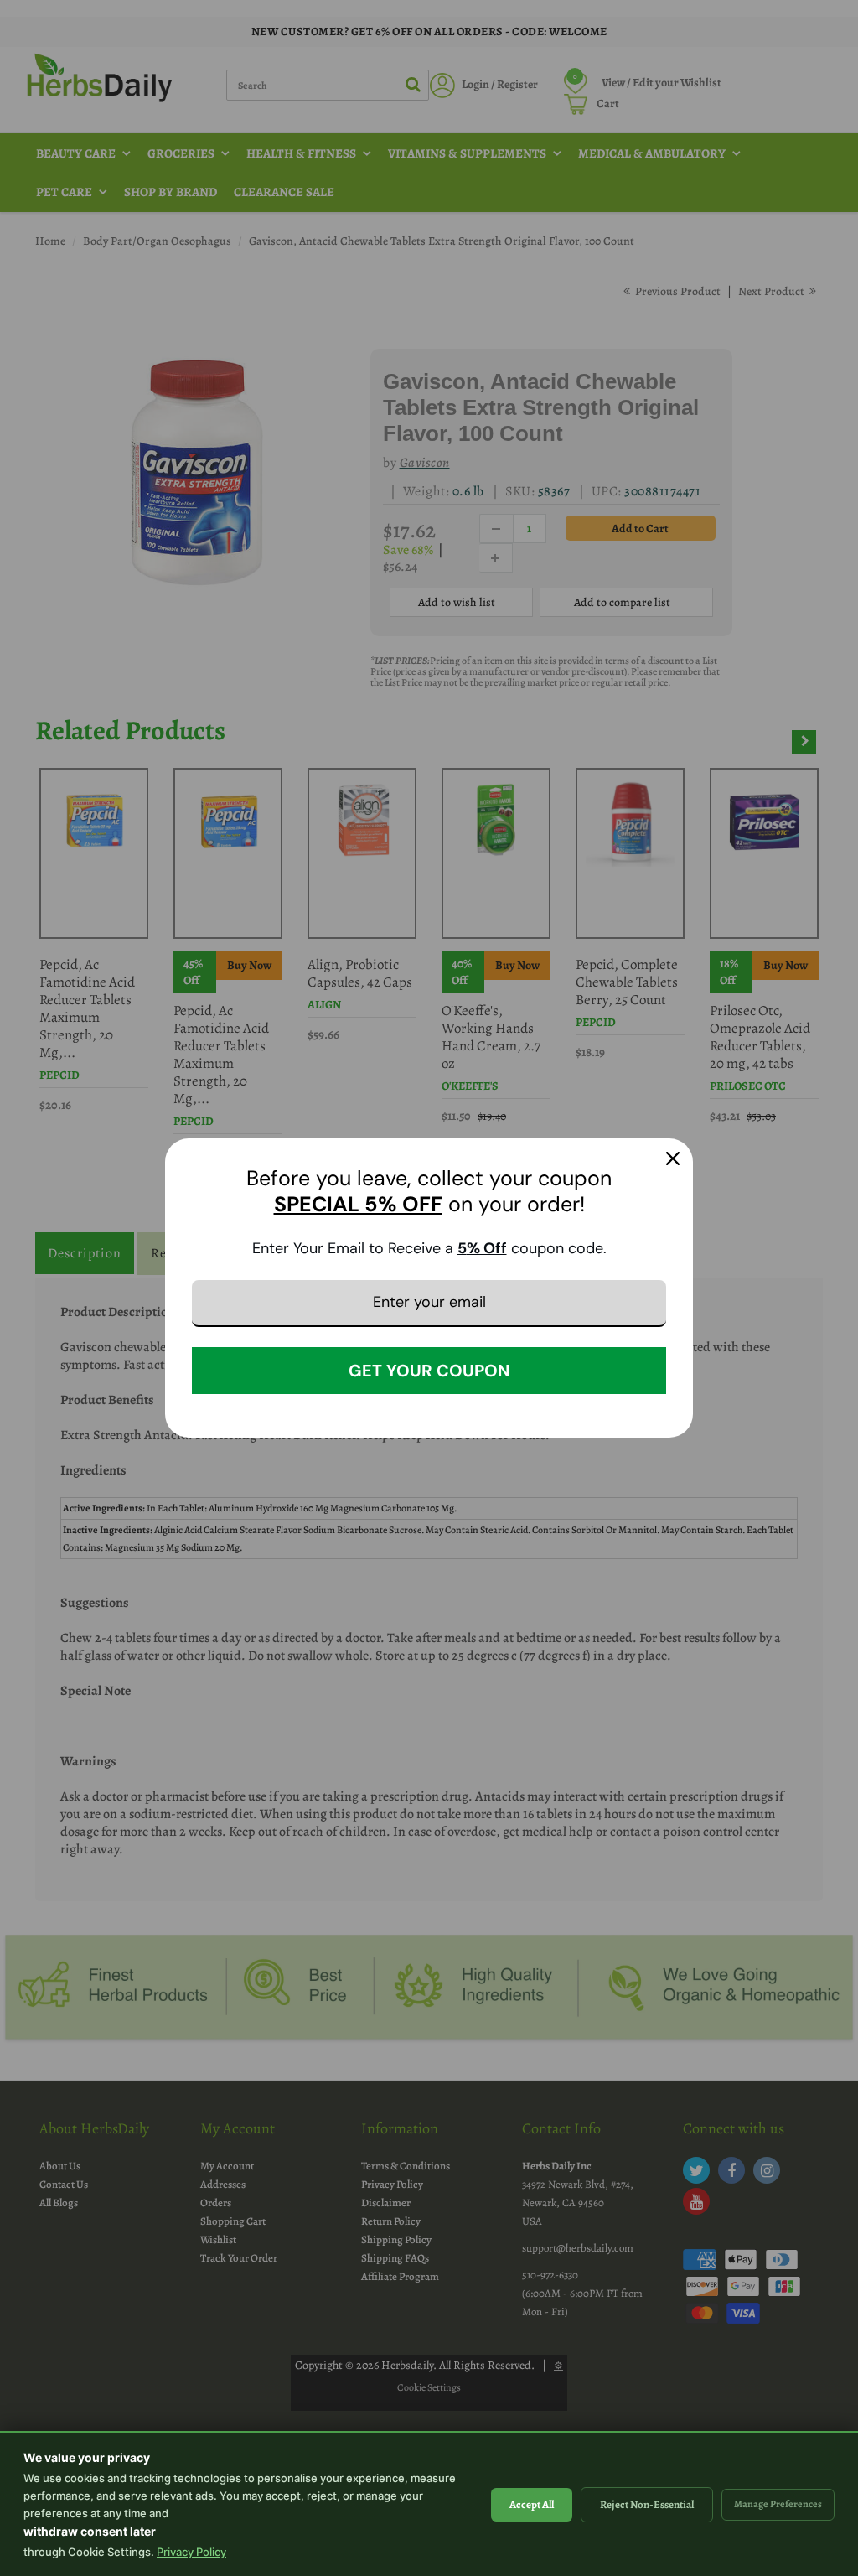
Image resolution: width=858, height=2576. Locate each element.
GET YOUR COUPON (429, 1371)
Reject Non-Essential (647, 2504)
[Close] (673, 1158)
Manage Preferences (778, 2504)
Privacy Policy (191, 2552)
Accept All (532, 2504)
